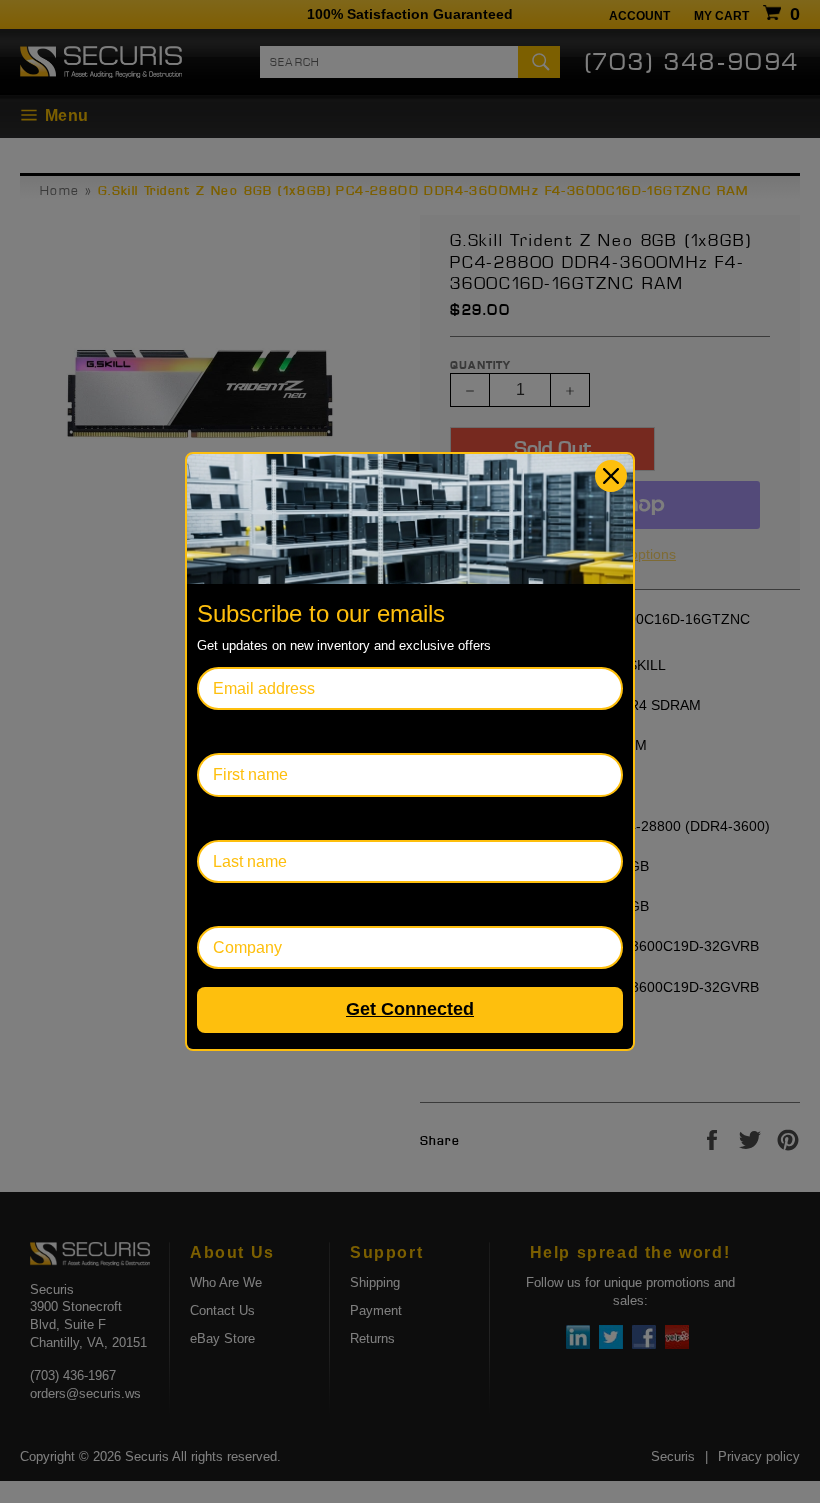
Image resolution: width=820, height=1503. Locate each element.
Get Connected (410, 1009)
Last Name (235, 818)
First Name (236, 731)
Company (231, 904)
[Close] (611, 476)
